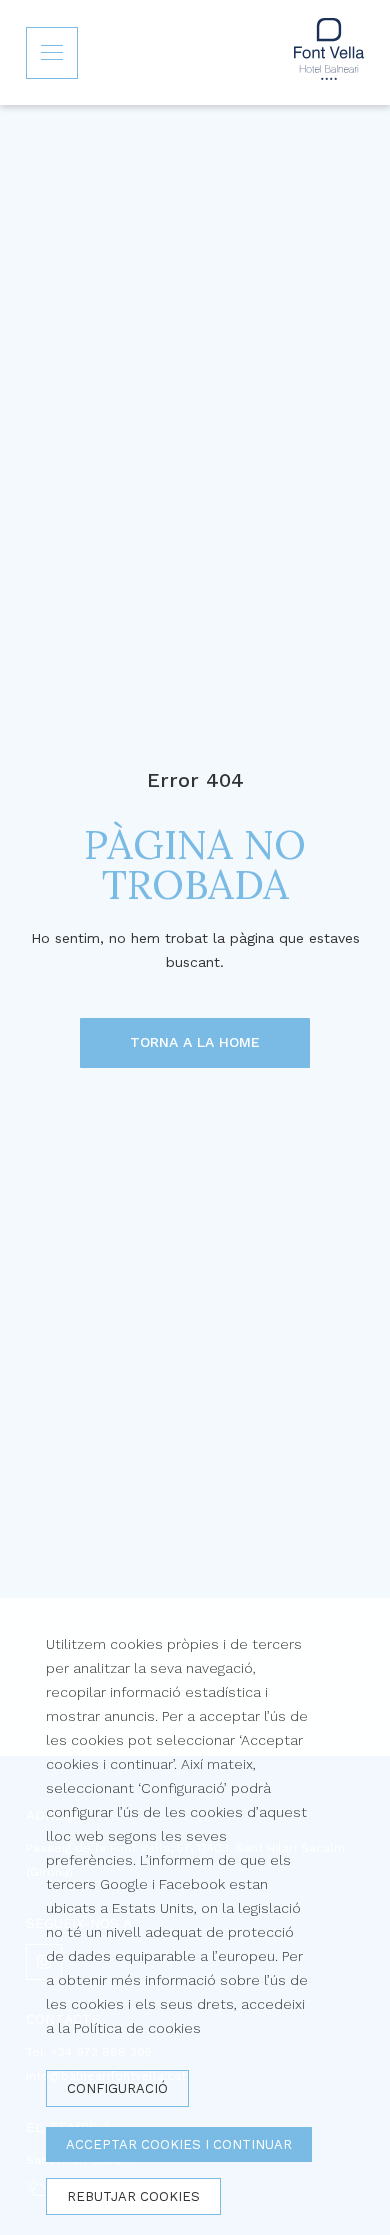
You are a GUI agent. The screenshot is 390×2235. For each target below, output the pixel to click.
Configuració (117, 2088)
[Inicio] (329, 52)
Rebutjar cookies (133, 2196)
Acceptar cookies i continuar (179, 2144)
